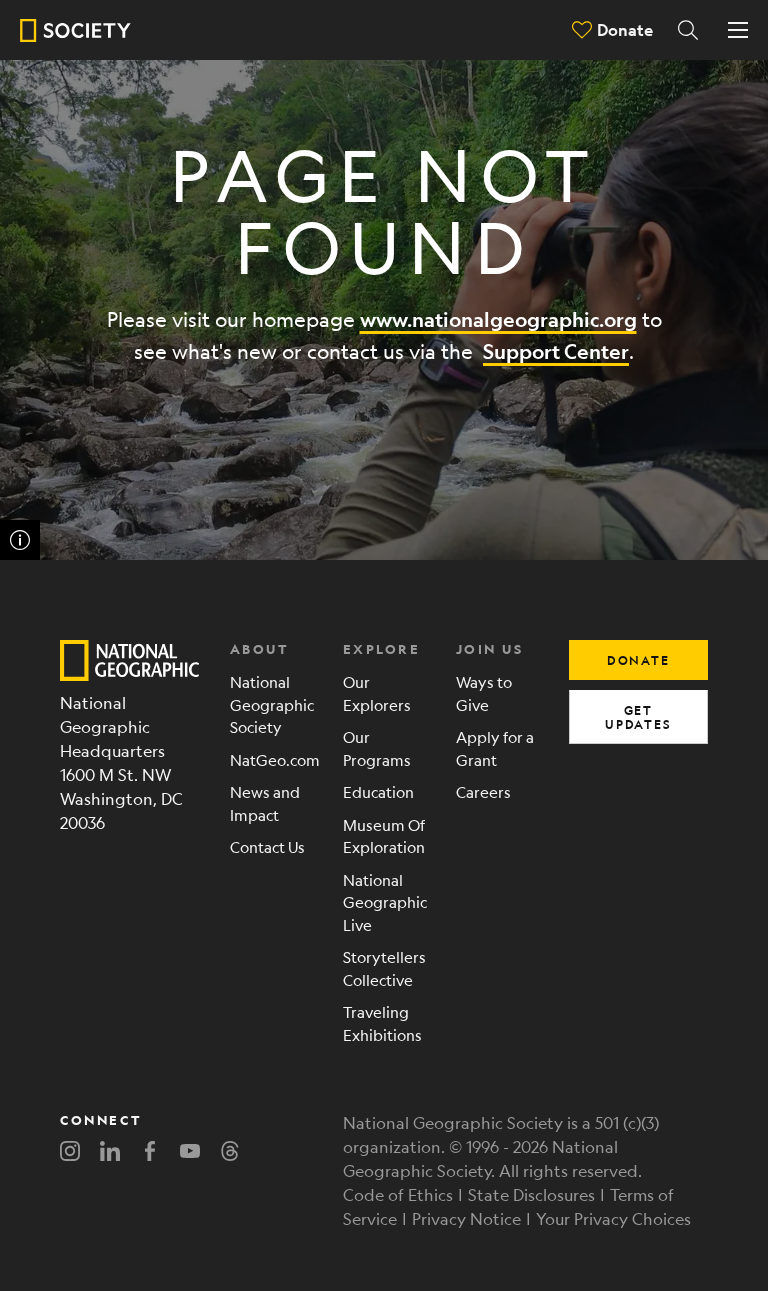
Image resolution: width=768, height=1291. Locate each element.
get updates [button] (638, 717)
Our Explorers (377, 693)
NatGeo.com (271, 759)
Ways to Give (484, 693)
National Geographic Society (271, 704)
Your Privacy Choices (613, 1218)
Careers (483, 791)
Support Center (556, 351)
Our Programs (377, 748)
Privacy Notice (466, 1218)
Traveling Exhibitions (382, 1023)
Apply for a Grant (495, 748)
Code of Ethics (398, 1194)
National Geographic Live (384, 902)
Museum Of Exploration (384, 836)
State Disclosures (531, 1194)
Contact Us (267, 846)
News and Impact (265, 803)
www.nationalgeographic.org (498, 319)
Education (378, 791)
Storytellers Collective (384, 968)
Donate (625, 29)
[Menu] (738, 30)
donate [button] (638, 660)
